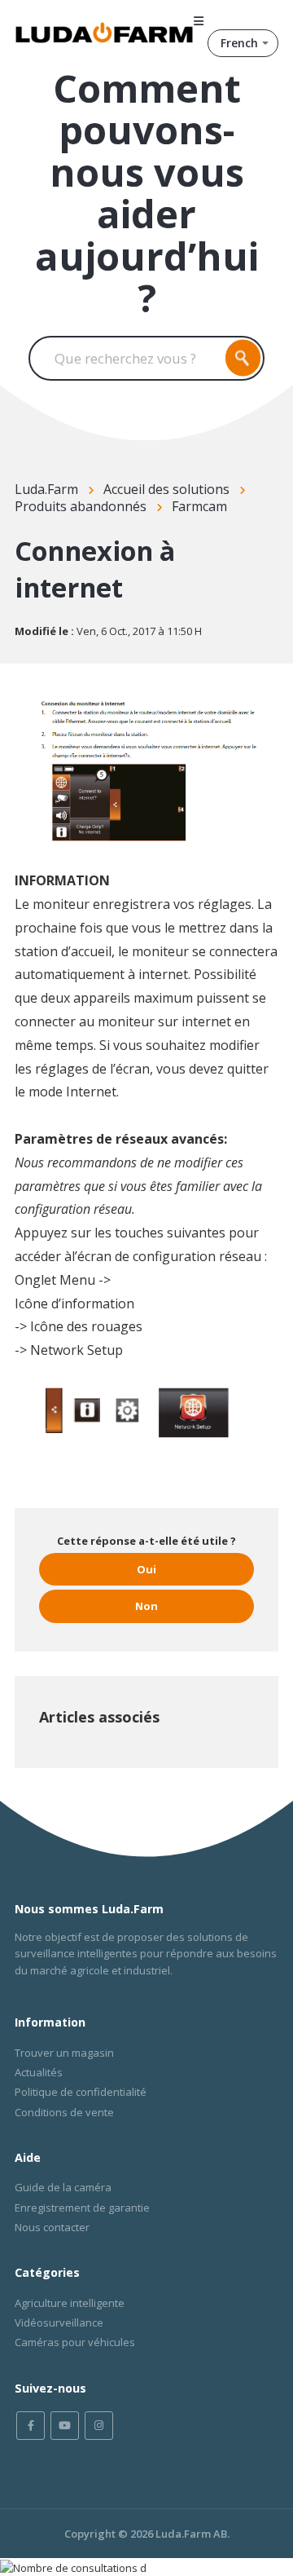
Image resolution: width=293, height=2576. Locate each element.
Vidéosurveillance (59, 2322)
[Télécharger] (116, 1311)
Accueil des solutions (166, 489)
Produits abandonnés (81, 506)
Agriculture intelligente (70, 2303)
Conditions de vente (64, 2112)
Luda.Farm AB (191, 2534)
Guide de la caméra (63, 2187)
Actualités (39, 2072)
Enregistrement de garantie (82, 2208)
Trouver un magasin (64, 2053)
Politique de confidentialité (81, 2092)
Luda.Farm (46, 489)
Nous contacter (52, 2227)
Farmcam (199, 506)
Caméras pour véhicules (75, 2342)
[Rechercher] (243, 358)
